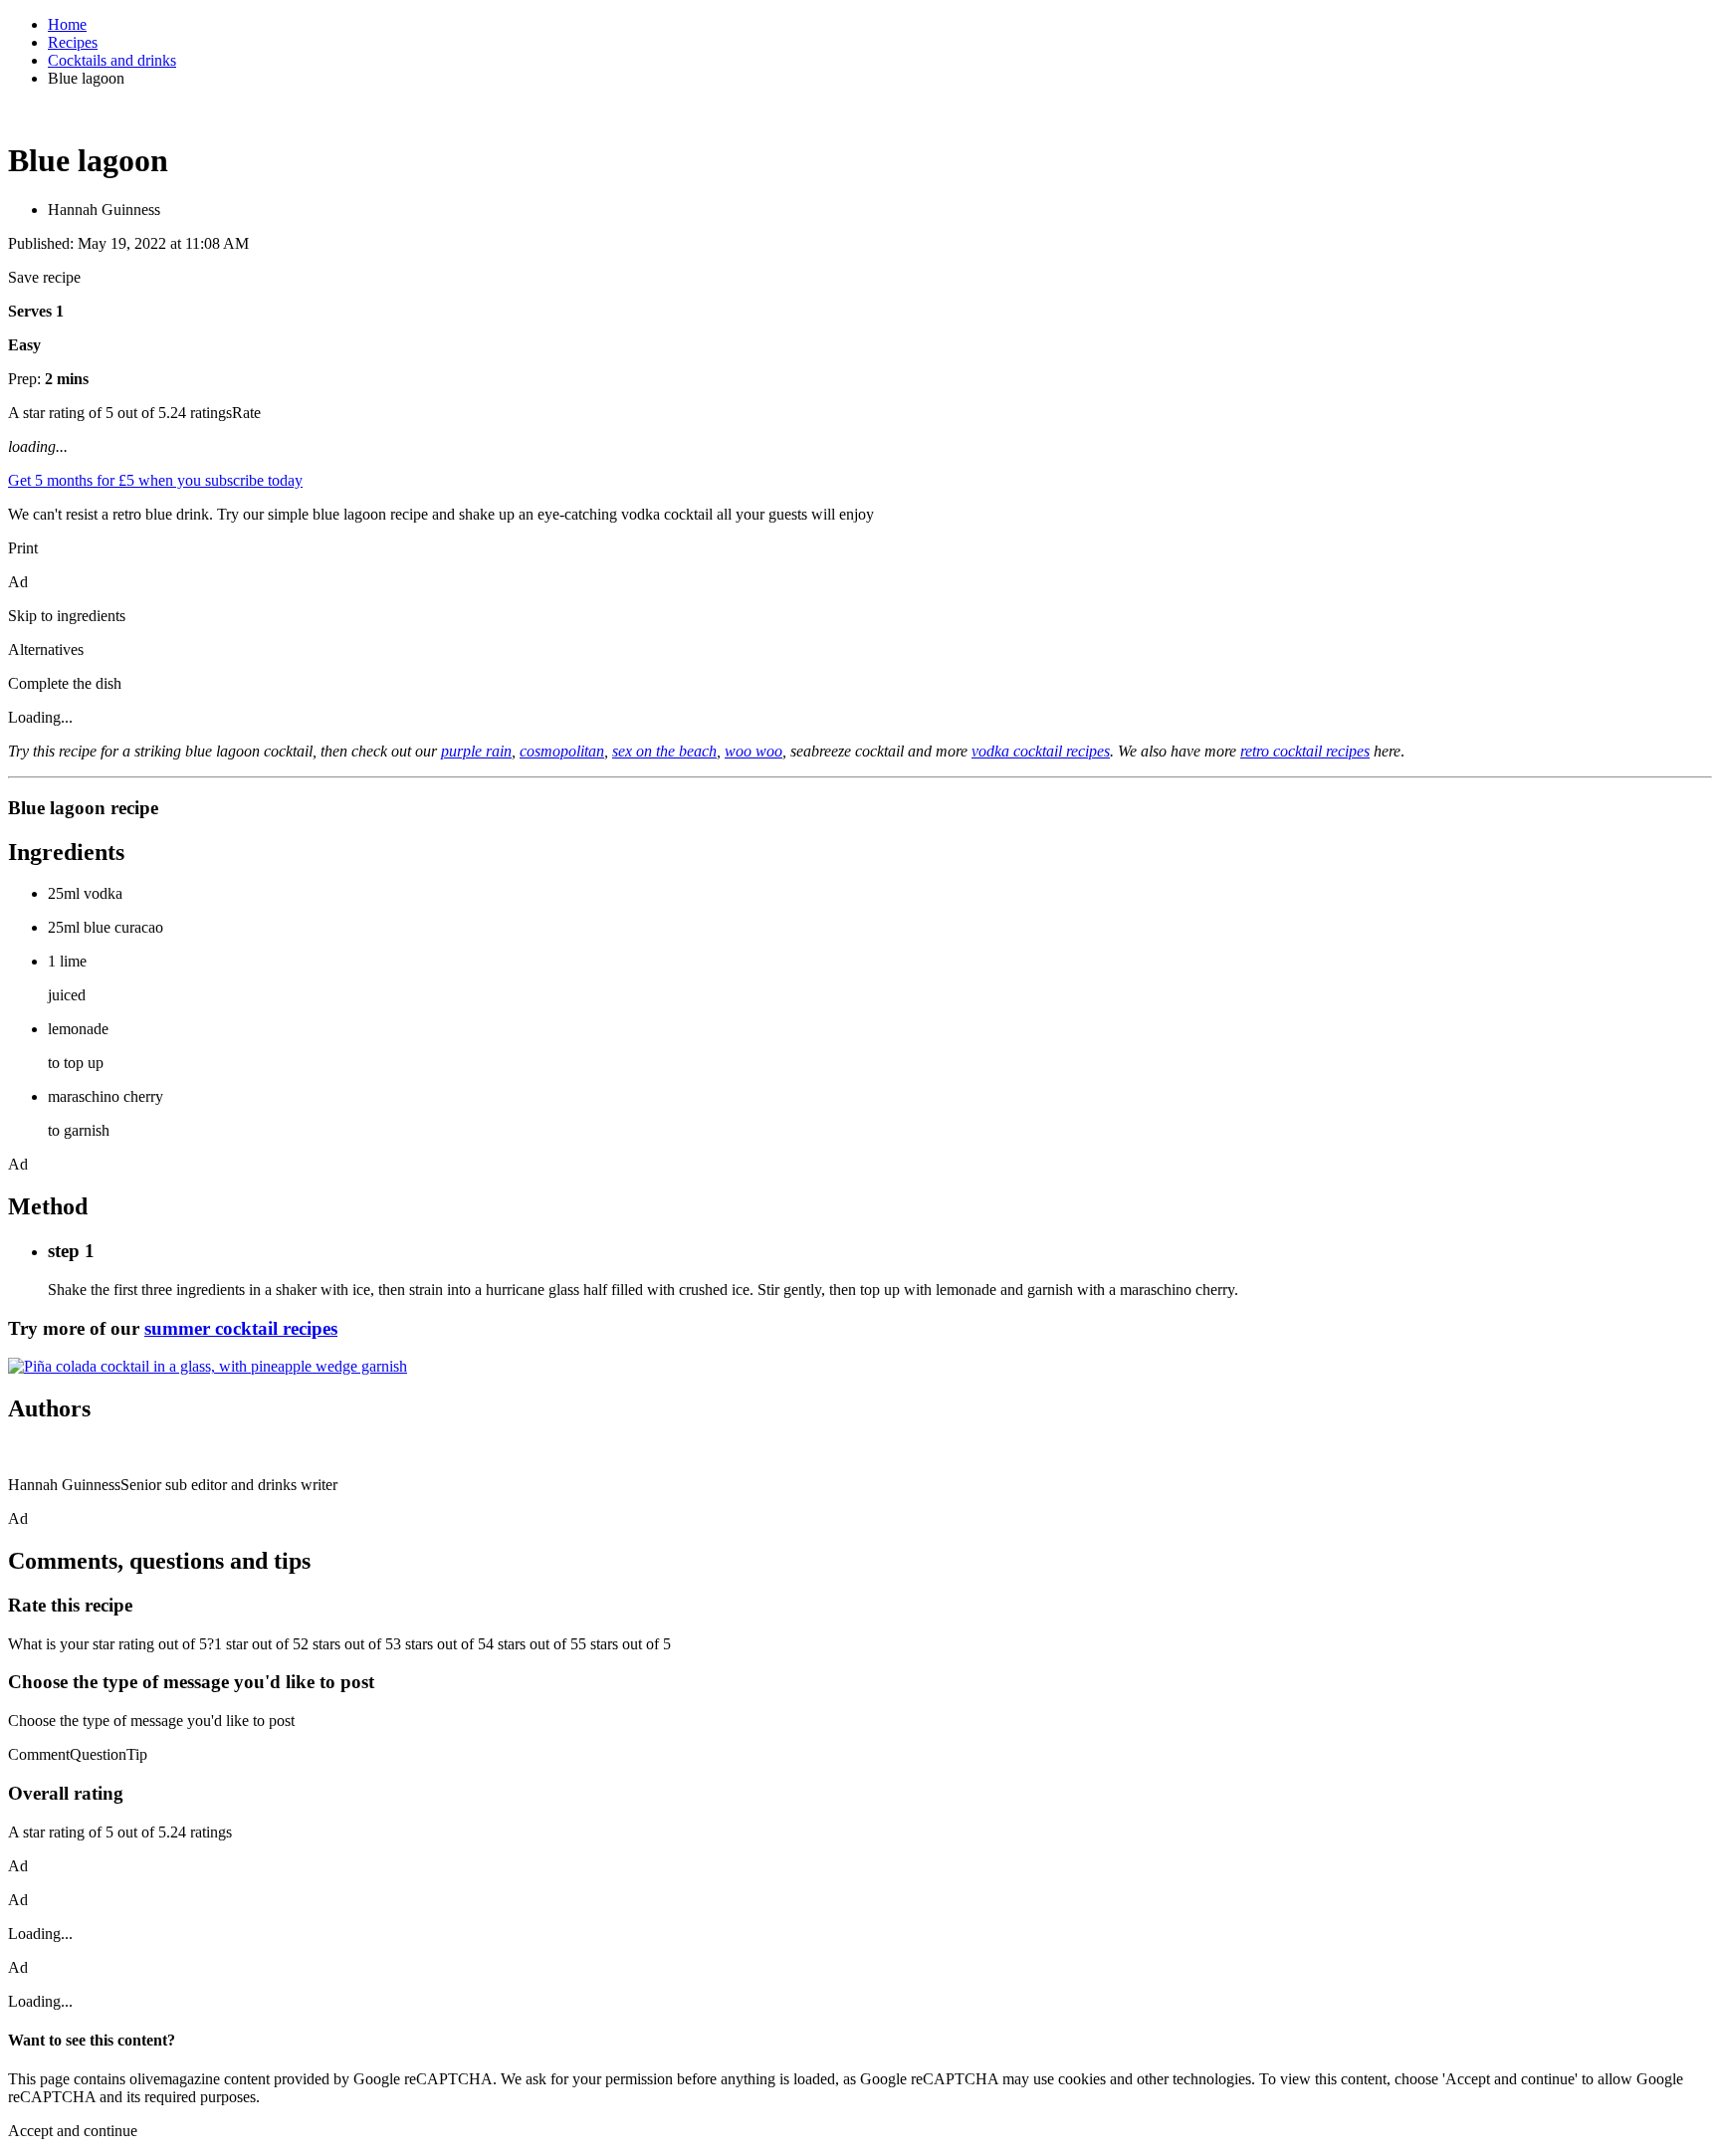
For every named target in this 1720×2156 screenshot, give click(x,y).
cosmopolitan (562, 751)
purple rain (476, 751)
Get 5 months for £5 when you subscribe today (155, 480)
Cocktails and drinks (112, 60)
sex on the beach (664, 751)
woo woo (753, 751)
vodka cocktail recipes (1041, 751)
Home (67, 24)
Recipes (73, 42)
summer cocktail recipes (241, 1328)
